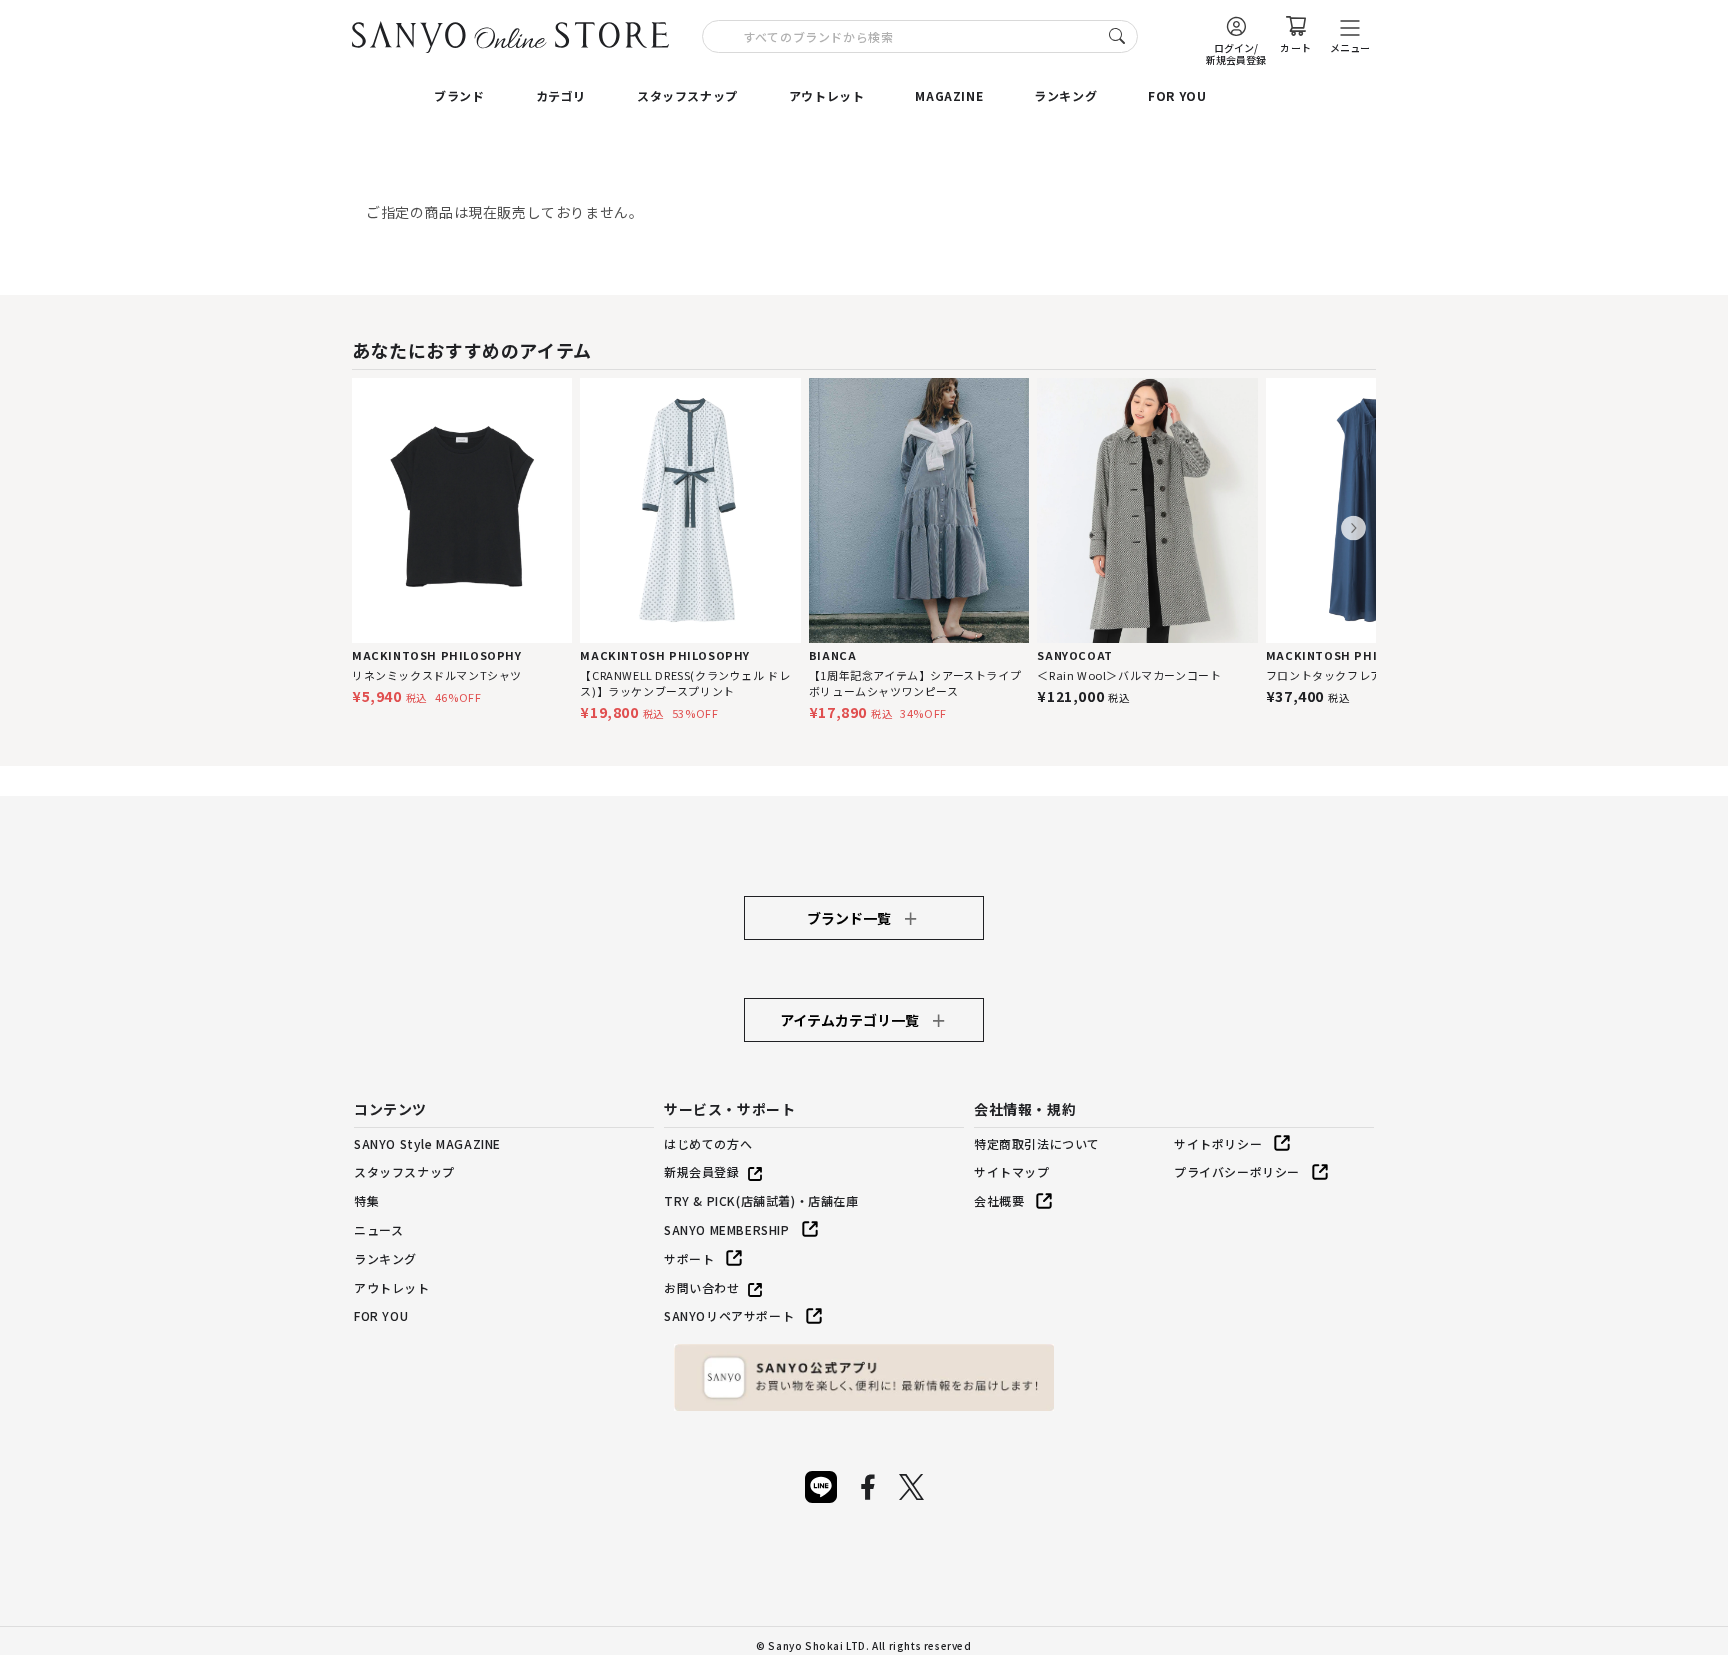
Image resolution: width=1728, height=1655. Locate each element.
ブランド (459, 95)
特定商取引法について (1037, 1143)
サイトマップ (1012, 1171)
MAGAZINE (949, 95)
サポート (689, 1258)
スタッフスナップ (687, 95)
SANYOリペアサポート (729, 1315)
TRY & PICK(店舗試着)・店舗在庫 (761, 1200)
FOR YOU (1177, 95)
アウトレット (827, 95)
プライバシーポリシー (1237, 1171)
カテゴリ (561, 95)
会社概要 (999, 1200)
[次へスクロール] (1353, 528)
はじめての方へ (708, 1143)
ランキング (1065, 95)
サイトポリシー (1218, 1143)
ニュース (378, 1229)
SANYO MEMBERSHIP (727, 1229)
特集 (366, 1200)
